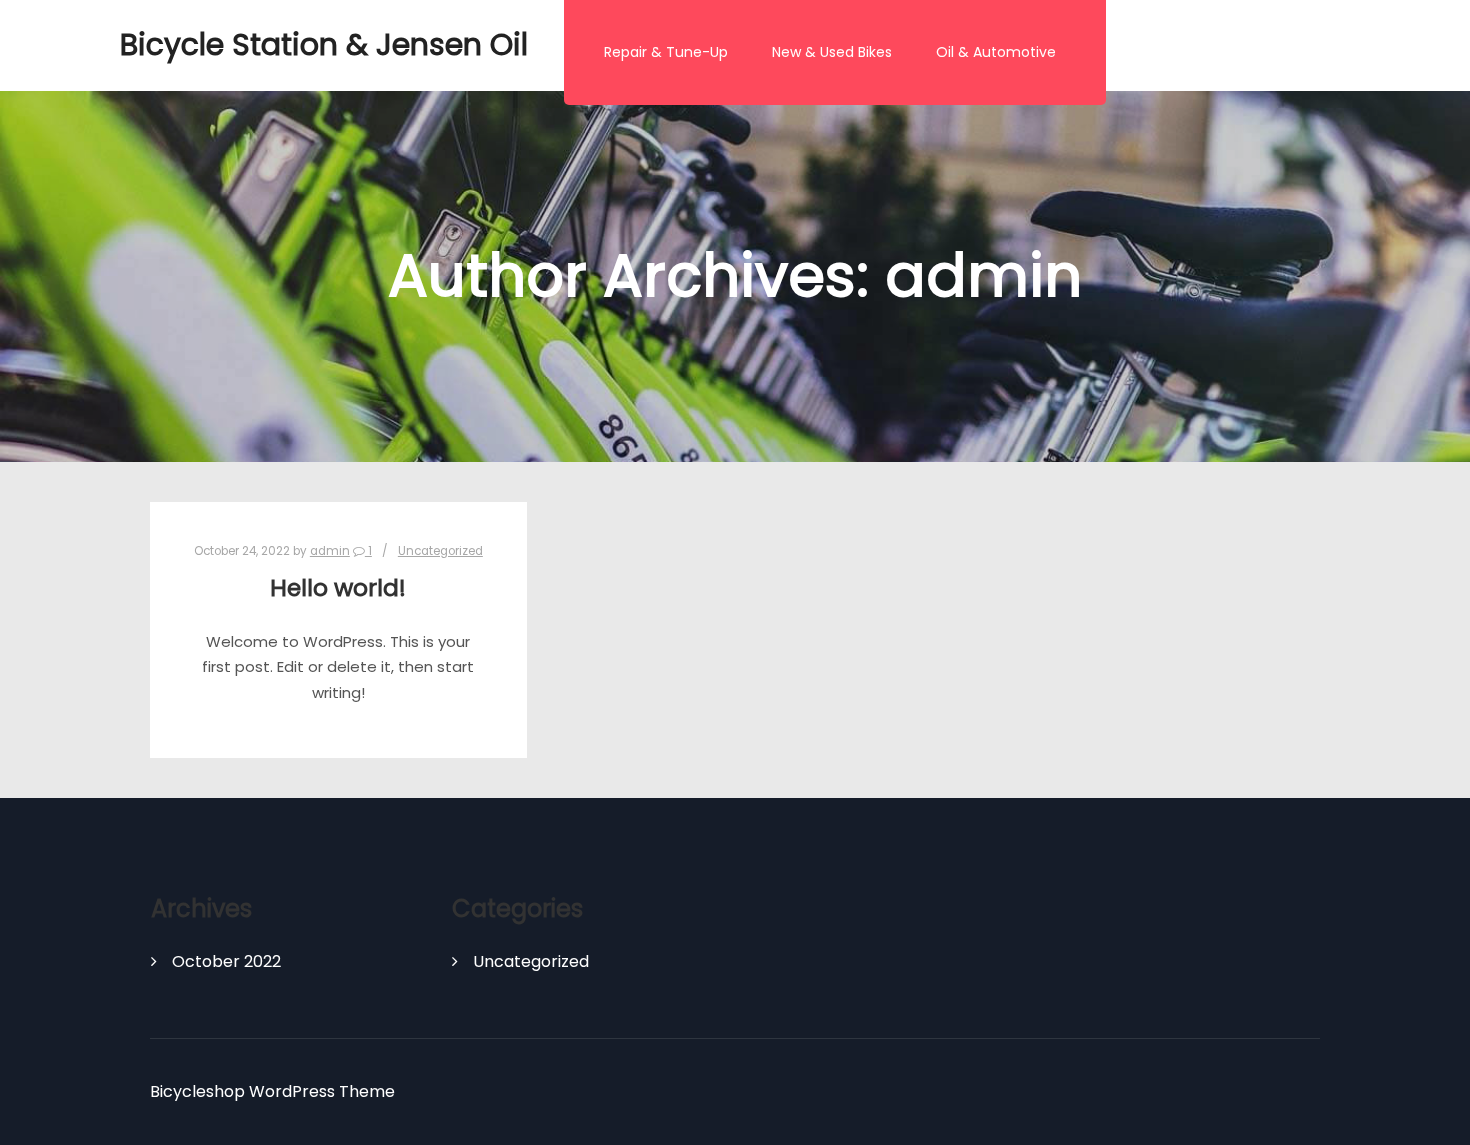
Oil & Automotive (996, 52)
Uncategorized (440, 551)
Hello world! (338, 587)
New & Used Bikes (832, 52)
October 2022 (226, 961)
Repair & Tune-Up (666, 52)
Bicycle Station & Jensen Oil (220, 44)
